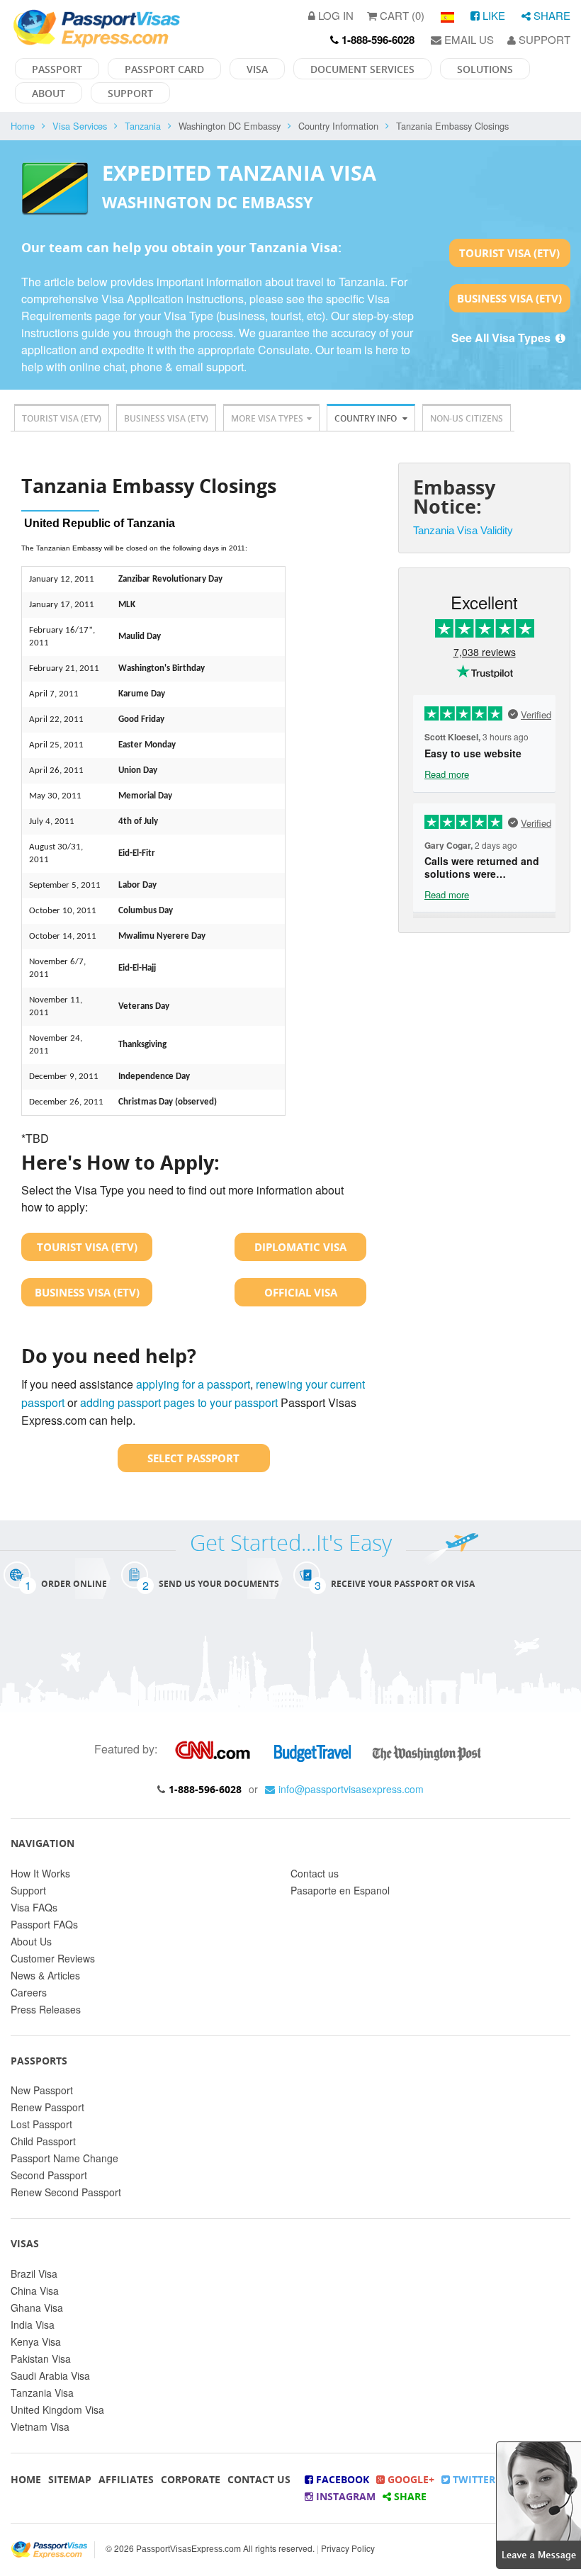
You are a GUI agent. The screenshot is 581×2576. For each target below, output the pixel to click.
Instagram (344, 2496)
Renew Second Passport (66, 2192)
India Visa (33, 2324)
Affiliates (126, 2479)
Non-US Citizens (467, 418)
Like (492, 15)
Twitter (473, 2479)
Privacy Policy (348, 2548)
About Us (31, 1941)
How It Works (40, 1873)
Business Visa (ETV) (509, 298)
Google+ (410, 2479)
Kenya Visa (36, 2341)
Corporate (191, 2479)
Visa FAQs (34, 1907)
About (49, 93)
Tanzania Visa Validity (463, 530)
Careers (29, 1992)
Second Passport (49, 2175)
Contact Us (259, 2479)
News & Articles (45, 1975)
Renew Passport (47, 2107)
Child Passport (43, 2141)
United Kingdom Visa (57, 2410)
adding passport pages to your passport (179, 1402)
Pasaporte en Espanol (340, 1890)
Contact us (315, 1873)
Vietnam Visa (40, 2427)
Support (543, 39)
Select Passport (193, 1458)
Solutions (485, 69)
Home (23, 126)
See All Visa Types (502, 338)
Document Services (362, 69)
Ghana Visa (37, 2307)
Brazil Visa (34, 2273)
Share (551, 15)
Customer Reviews (53, 1958)
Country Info (367, 418)
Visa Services (80, 126)
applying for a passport (193, 1384)
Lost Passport (41, 2124)
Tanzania (143, 126)
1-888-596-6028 (205, 1789)
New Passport (42, 2090)
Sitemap (70, 2479)
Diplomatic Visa (300, 1247)
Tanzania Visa (42, 2393)
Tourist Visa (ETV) (509, 253)
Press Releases (46, 2009)
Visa (257, 69)
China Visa (35, 2290)
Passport (57, 69)
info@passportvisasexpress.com (351, 1789)
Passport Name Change (64, 2158)
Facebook (341, 2479)
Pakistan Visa (41, 2358)
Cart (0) (401, 15)
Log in (334, 15)
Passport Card (164, 69)
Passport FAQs (44, 1924)
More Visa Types (267, 418)
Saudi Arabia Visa (50, 2376)
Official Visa (301, 1292)
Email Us (468, 39)
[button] (538, 2503)
